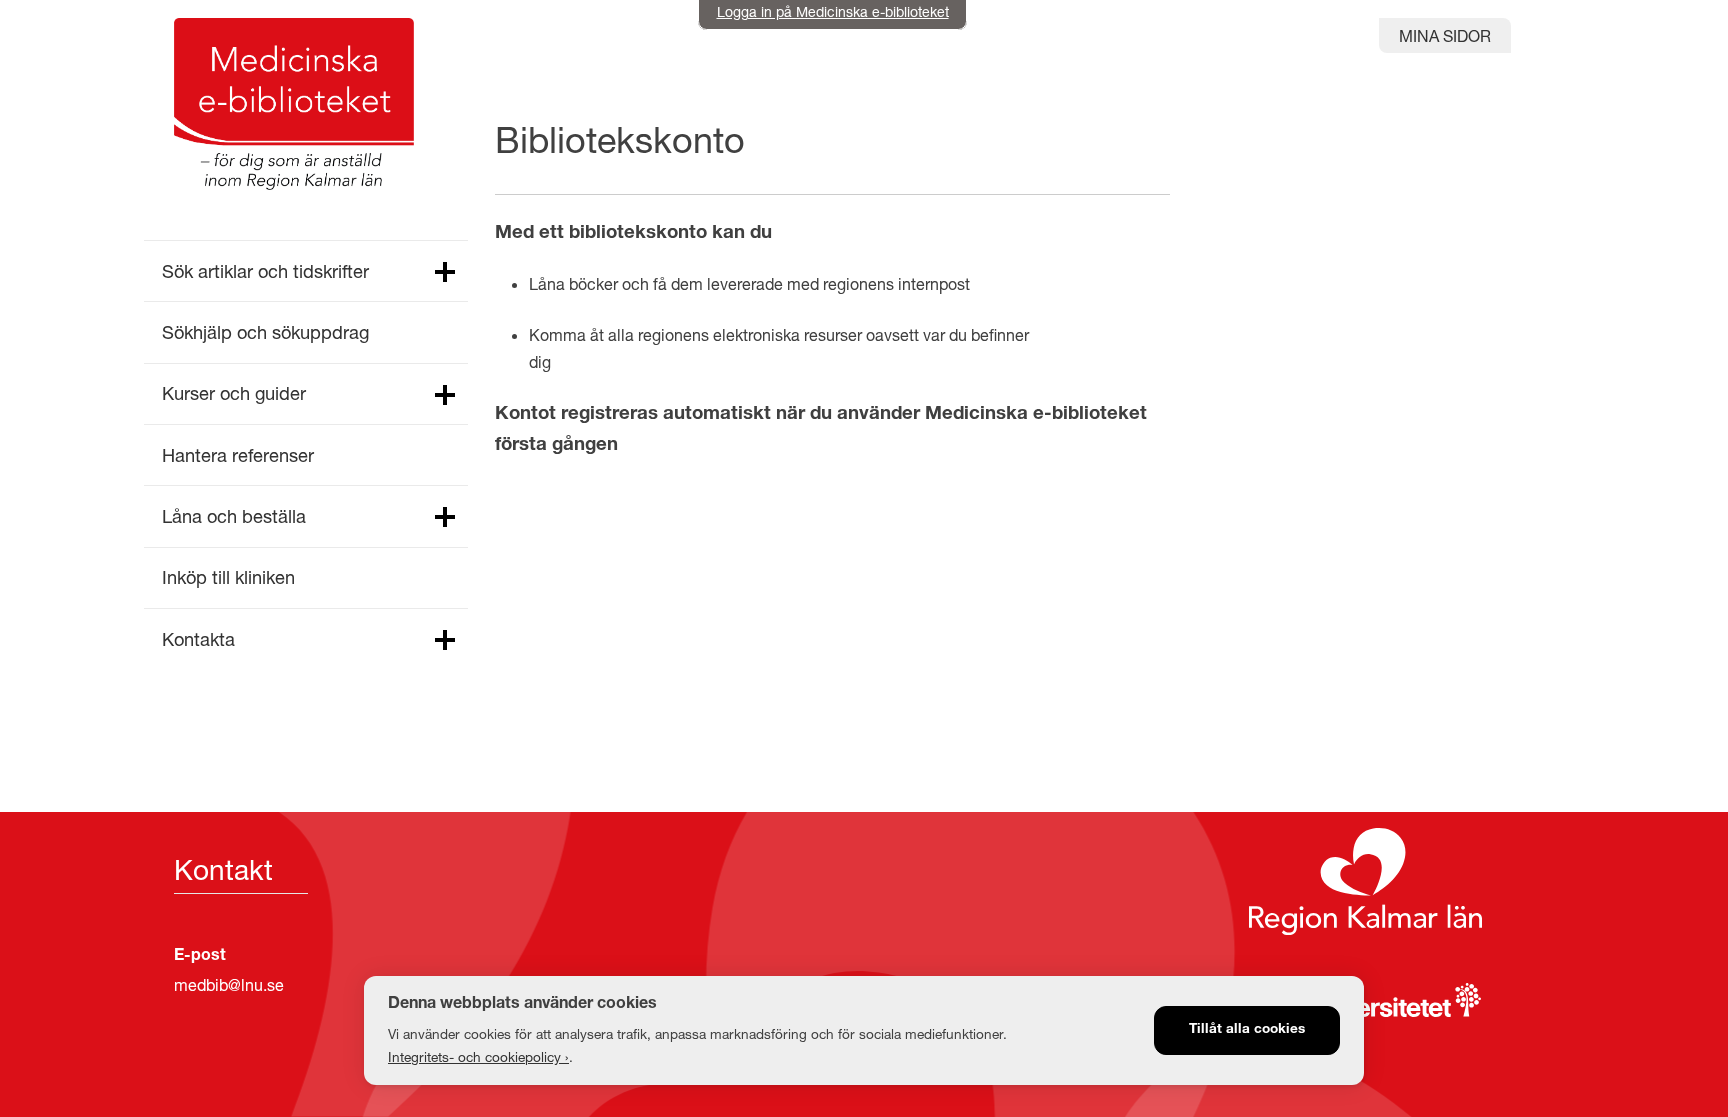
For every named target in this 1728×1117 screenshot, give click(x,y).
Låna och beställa (234, 516)
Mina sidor (1445, 35)
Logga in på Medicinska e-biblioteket (833, 11)
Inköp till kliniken (228, 577)
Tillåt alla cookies (1247, 1030)
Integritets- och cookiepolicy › (478, 1057)
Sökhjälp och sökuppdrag (265, 332)
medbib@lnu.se (229, 984)
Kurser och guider (234, 393)
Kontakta (198, 639)
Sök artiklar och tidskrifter (265, 271)
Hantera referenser (238, 455)
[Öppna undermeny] (444, 273)
